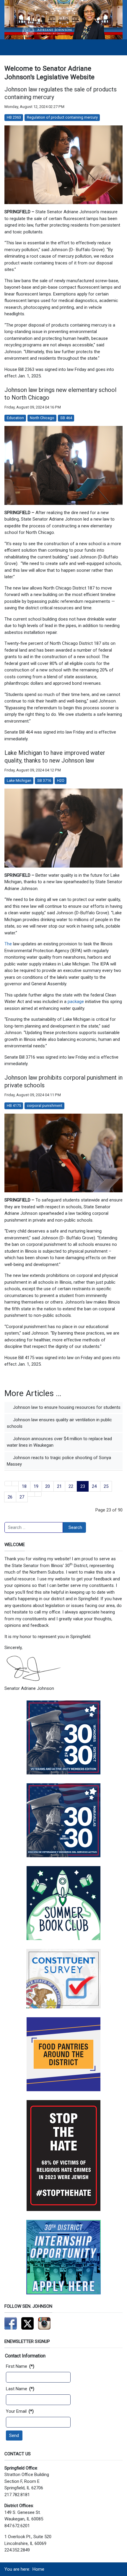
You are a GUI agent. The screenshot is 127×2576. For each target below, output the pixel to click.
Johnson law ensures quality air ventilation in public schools (59, 1423)
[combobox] (34, 1527)
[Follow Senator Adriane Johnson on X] (27, 2323)
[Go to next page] (31, 1494)
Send (14, 2436)
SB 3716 (44, 780)
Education (15, 418)
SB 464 (66, 418)
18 (24, 1486)
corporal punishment (45, 1106)
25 (106, 1486)
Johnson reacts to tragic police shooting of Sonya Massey (59, 1461)
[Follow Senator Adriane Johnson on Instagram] (44, 2323)
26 (10, 1497)
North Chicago (42, 418)
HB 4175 (14, 1106)
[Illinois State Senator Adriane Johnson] (63, 20)
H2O (61, 780)
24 (94, 1486)
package (76, 1002)
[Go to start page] (8, 1484)
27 (22, 1497)
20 (48, 1486)
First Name (20, 2366)
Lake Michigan (19, 780)
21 (59, 1486)
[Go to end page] (38, 1494)
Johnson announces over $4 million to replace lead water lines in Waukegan (59, 1442)
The (8, 944)
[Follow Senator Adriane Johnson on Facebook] (11, 2323)
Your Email (20, 2411)
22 (71, 1486)
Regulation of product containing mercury (62, 117)
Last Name (20, 2389)
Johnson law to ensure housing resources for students (66, 1407)
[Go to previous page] (15, 1484)
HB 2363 (14, 117)
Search (75, 1527)
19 (36, 1486)
